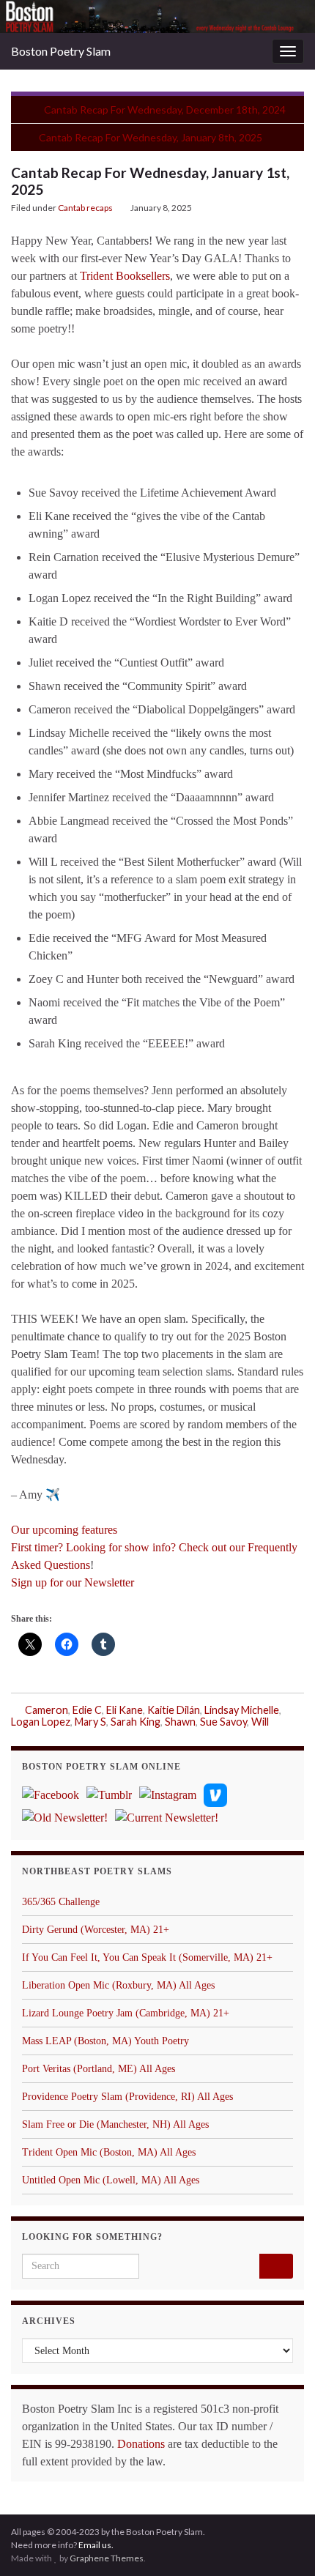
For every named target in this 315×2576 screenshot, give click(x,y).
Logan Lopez (41, 1722)
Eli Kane (125, 1710)
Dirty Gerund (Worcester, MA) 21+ (96, 1930)
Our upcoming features (64, 1530)
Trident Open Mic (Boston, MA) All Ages (109, 2152)
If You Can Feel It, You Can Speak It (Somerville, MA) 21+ (147, 1957)
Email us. (96, 2545)
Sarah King (136, 1722)
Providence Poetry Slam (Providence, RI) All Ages (127, 2097)
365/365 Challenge (61, 1902)
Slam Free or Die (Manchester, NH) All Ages (115, 2124)
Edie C (87, 1710)
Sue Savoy (223, 1722)
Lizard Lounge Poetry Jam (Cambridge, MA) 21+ (126, 2013)
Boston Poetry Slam (61, 51)
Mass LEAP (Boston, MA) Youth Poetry (105, 2041)
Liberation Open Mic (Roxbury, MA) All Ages (118, 1985)
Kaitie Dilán (174, 1710)
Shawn (180, 1722)
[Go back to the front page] (157, 16)
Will (260, 1722)
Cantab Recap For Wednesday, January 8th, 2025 (151, 137)
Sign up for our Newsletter (73, 1582)
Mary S (90, 1722)
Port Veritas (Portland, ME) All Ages (99, 2069)
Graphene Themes (107, 2558)
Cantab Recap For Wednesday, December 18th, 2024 (165, 110)
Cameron (47, 1710)
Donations (141, 2444)
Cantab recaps (85, 208)
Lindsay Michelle (242, 1710)
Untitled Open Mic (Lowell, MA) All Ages (111, 2180)
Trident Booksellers (125, 276)
